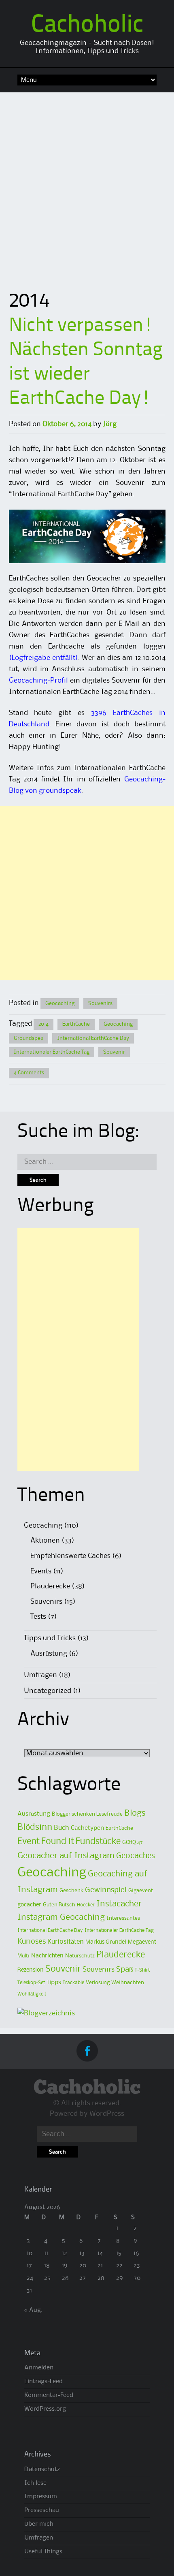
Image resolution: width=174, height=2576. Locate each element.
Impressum (41, 2497)
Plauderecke (50, 1586)
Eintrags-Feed (43, 2382)
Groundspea (29, 1038)
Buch (62, 1828)
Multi (23, 1956)
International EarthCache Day (93, 1038)
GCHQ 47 (133, 1842)
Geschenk (71, 1891)
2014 (43, 1024)
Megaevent (142, 1942)
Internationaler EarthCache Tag (52, 1052)
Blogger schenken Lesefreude (87, 1814)
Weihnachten (128, 1983)
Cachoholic (87, 26)
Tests (38, 1617)
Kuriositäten (66, 1942)
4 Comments (29, 1073)
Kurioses (32, 1941)
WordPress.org (45, 2409)
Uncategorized (48, 1691)
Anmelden (39, 2368)
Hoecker (86, 1905)
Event (29, 1842)
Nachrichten (47, 1956)
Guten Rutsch (59, 1905)
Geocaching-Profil (38, 681)
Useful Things (43, 2552)
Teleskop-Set (31, 1983)
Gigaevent (141, 1891)
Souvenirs (100, 1003)
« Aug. (33, 2310)
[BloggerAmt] (46, 2013)
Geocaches (136, 1856)
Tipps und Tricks (50, 1638)
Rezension (31, 1970)
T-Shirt (142, 1970)
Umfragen (40, 1675)
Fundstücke (98, 1842)
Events (41, 1571)
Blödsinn (35, 1827)
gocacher (29, 1905)
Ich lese (35, 2483)
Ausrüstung (49, 1654)
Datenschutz (42, 2469)
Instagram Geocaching (61, 1918)
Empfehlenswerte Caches (70, 1556)
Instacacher (119, 1904)
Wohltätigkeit (32, 1994)
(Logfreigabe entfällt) (43, 658)
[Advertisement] (87, 184)
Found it (58, 1842)
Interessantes (123, 1918)
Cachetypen (87, 1828)
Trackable (73, 1983)
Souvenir (114, 1052)
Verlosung (98, 1983)
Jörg (110, 424)
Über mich (39, 2524)
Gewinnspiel (106, 1890)
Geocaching (60, 1003)
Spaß (125, 1969)
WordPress (107, 2114)
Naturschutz (80, 1956)
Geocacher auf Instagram (66, 1856)
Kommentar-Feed (49, 2395)
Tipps (54, 1983)
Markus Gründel (106, 1942)
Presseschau (42, 2510)
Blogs (135, 1813)
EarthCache (76, 1024)
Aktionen (45, 1541)
